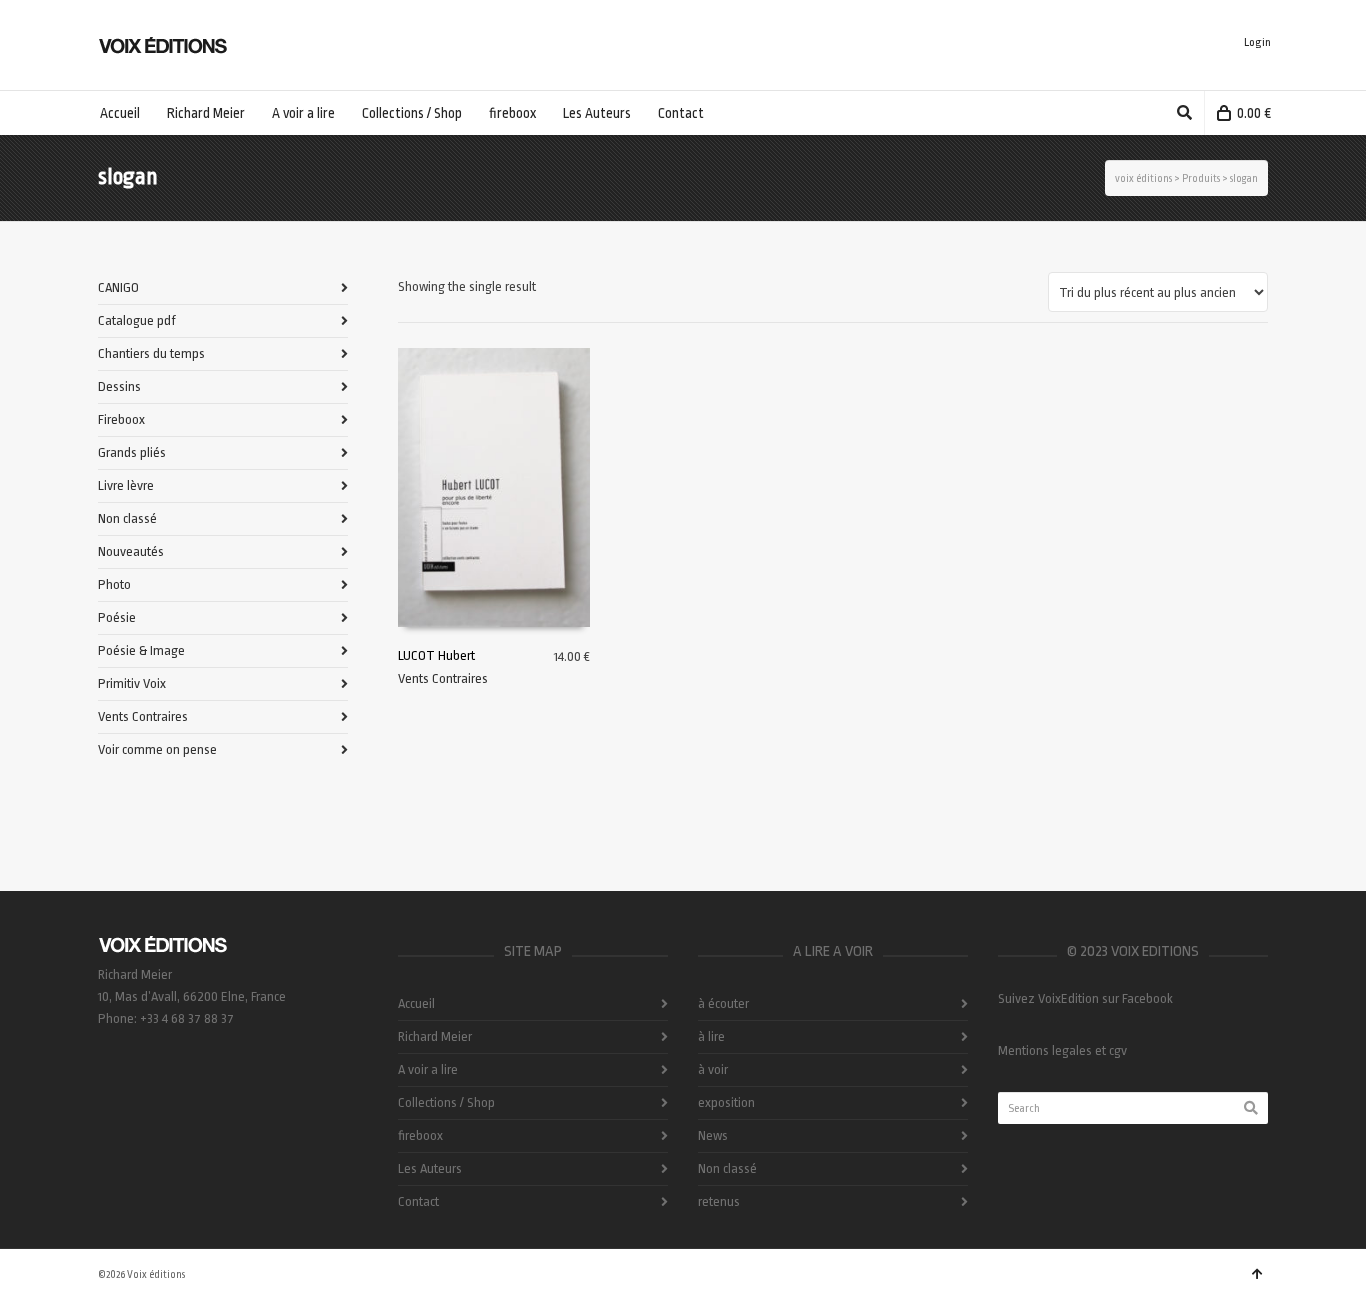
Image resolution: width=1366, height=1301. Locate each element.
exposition (726, 1102)
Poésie (117, 617)
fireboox (420, 1135)
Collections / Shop (446, 1102)
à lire (711, 1036)
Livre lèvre (126, 485)
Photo (114, 584)
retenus (719, 1201)
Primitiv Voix (132, 683)
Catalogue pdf (137, 320)
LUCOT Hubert (436, 655)
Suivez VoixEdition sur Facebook (1085, 998)
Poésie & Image (141, 650)
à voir (713, 1069)
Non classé (127, 518)
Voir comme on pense (157, 749)
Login (1257, 42)
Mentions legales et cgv (1062, 1050)
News (713, 1135)
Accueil (416, 1003)
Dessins (119, 386)
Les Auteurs (430, 1168)
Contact (418, 1201)
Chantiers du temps (151, 353)
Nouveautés (131, 551)
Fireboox (121, 419)
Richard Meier (435, 1036)
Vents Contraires (443, 678)
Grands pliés (132, 452)
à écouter (723, 1003)
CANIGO (118, 287)
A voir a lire (428, 1069)
